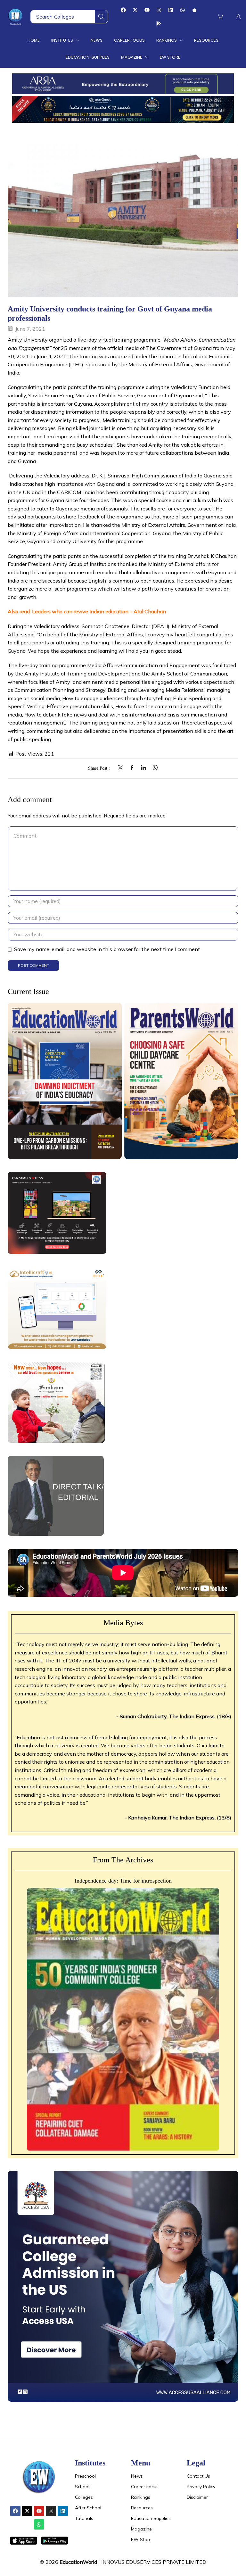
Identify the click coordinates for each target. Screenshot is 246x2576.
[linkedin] (143, 768)
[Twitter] (122, 768)
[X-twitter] (135, 10)
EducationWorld (78, 2562)
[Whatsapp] (183, 10)
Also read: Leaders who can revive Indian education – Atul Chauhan (87, 611)
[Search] (101, 17)
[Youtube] (147, 10)
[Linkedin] (171, 10)
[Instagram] (159, 10)
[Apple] (194, 10)
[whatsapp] (154, 768)
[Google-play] (159, 23)
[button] (220, 17)
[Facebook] (123, 10)
